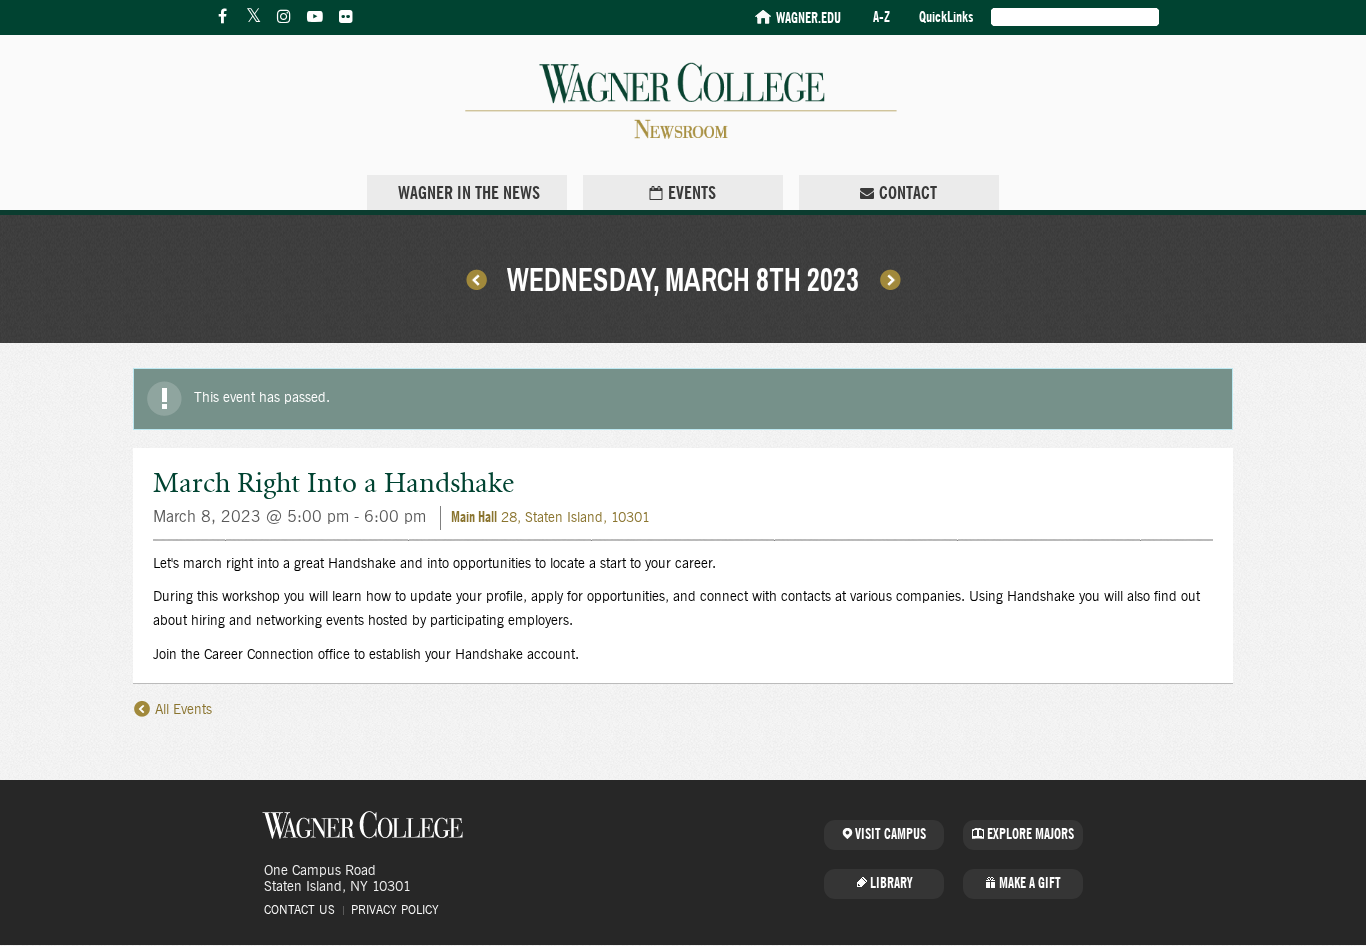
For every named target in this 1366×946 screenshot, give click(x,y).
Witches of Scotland (476, 279)
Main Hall (474, 517)
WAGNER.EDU (808, 18)
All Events (181, 710)
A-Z (881, 17)
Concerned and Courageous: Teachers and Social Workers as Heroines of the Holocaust (890, 279)
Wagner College (363, 825)
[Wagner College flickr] (346, 17)
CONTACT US (299, 910)
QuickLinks (946, 17)
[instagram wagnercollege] (284, 17)
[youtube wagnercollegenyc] (315, 17)
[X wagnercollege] (253, 17)
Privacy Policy (395, 910)
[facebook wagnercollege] (222, 17)
